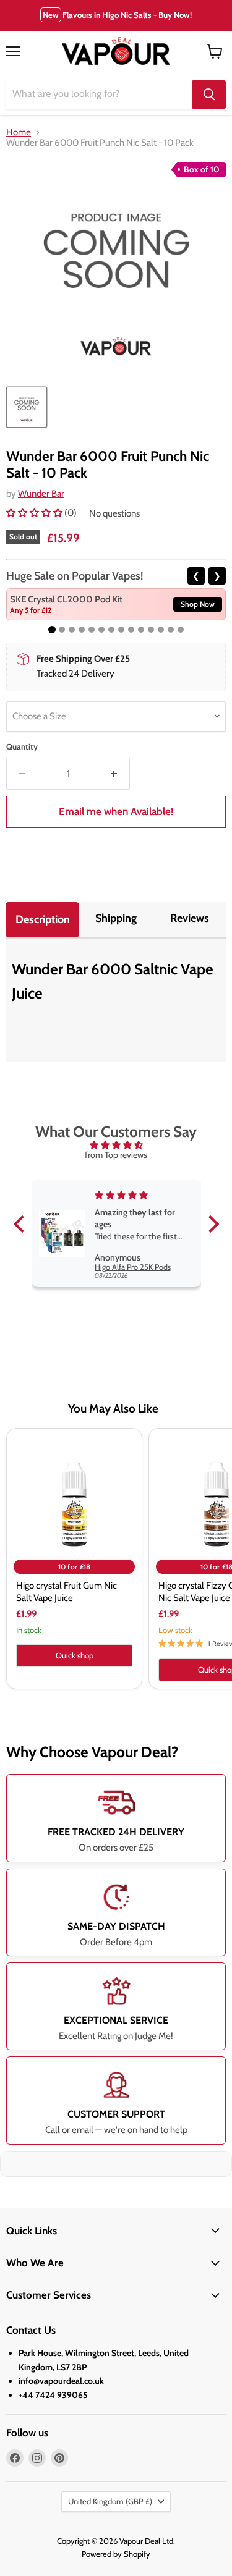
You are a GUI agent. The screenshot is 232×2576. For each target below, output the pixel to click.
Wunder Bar (41, 494)
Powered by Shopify (116, 2554)
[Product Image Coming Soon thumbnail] (27, 407)
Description (43, 919)
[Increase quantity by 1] (114, 774)
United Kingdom (110, 2501)
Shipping (116, 918)
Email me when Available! (116, 811)
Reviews (190, 918)
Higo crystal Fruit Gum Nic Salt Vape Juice (67, 1592)
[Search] (209, 95)
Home (19, 133)
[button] (35, 513)
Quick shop (75, 1655)
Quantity (22, 747)
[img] (116, 1145)
